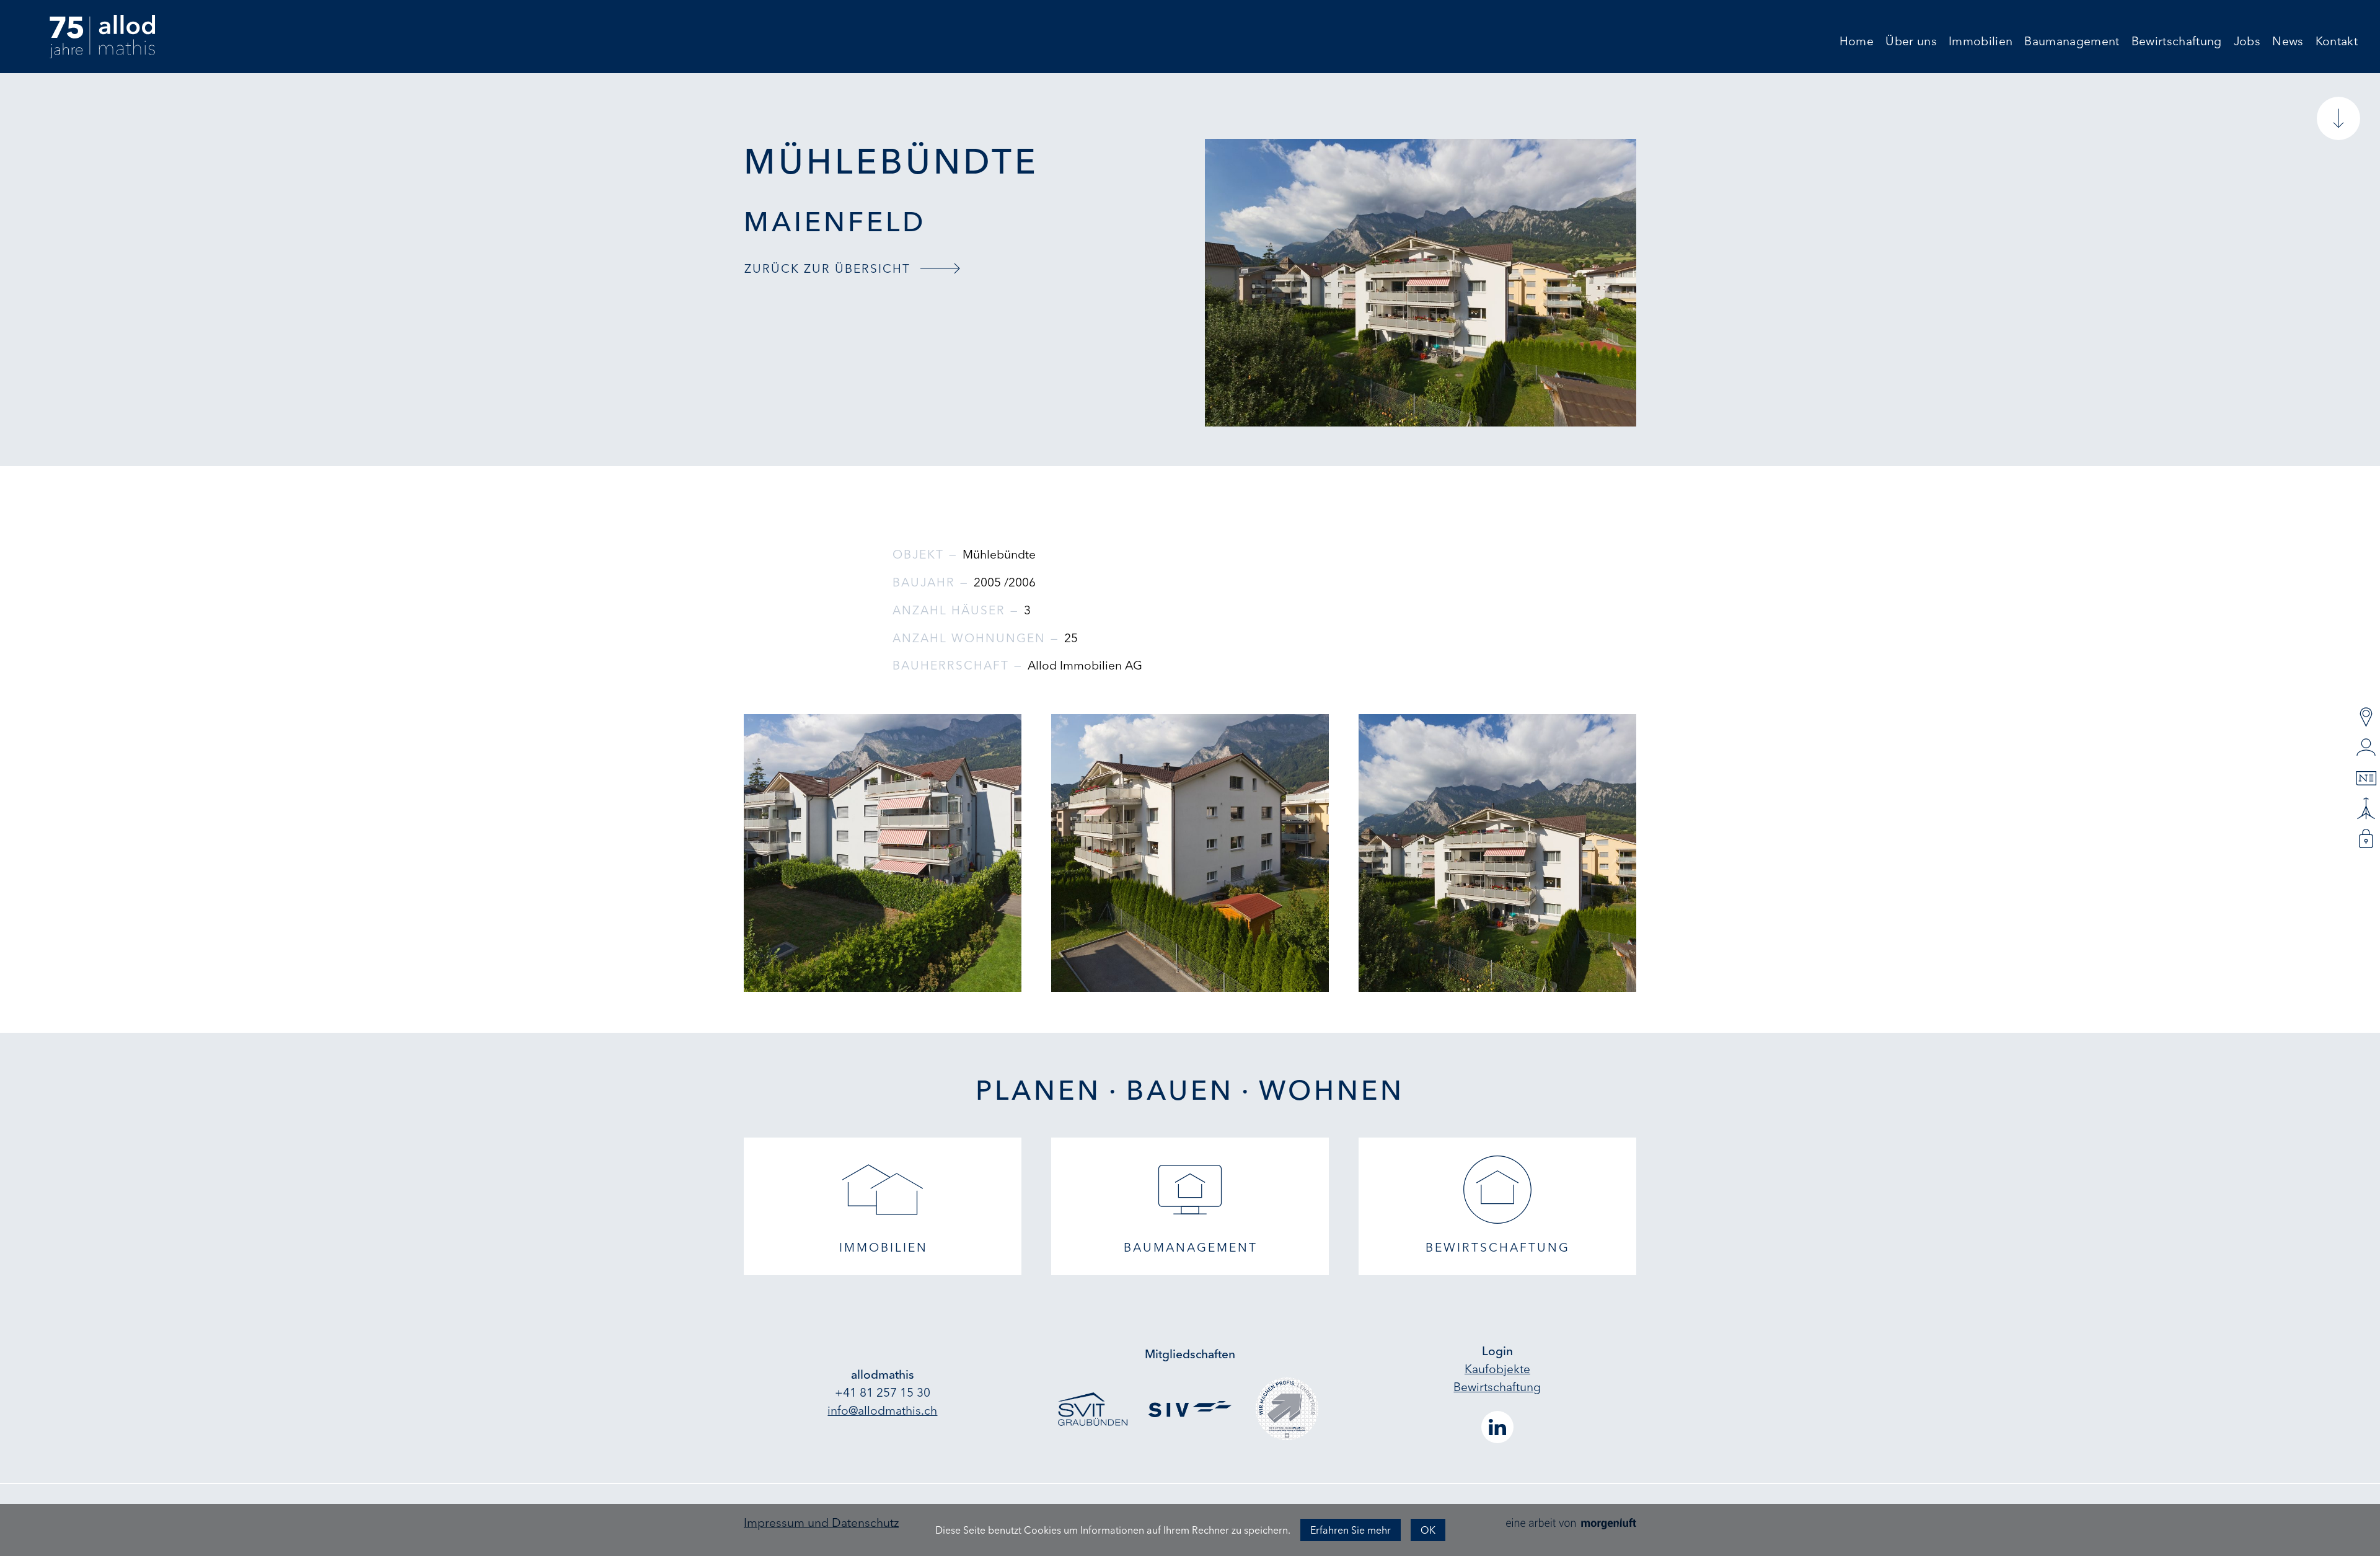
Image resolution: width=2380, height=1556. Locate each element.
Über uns (1911, 42)
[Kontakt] (2366, 718)
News (2288, 42)
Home (1857, 42)
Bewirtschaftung (2177, 42)
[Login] (2366, 839)
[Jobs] (2366, 748)
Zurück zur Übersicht (827, 268)
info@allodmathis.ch (882, 1410)
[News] (2366, 778)
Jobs (2247, 42)
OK (1428, 1530)
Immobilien (1981, 42)
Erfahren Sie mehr (1351, 1530)
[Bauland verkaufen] (2366, 809)
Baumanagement (2072, 42)
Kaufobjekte (1497, 1369)
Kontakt (2337, 42)
